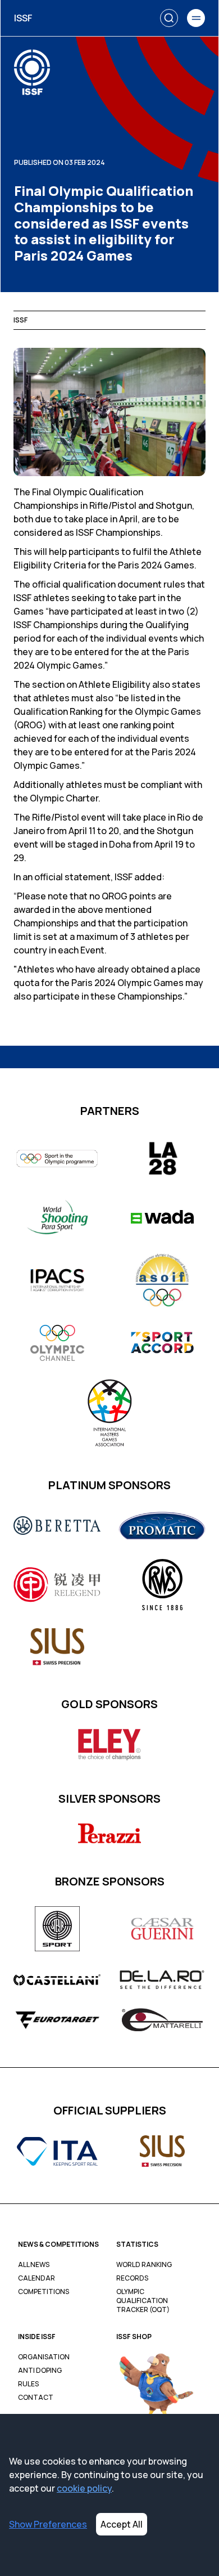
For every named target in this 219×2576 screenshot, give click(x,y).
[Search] (169, 18)
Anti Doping (40, 2371)
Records (132, 2278)
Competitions (44, 2292)
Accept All (122, 2524)
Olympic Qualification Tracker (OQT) (143, 2301)
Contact (36, 2398)
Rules (28, 2384)
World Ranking (144, 2265)
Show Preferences (48, 2524)
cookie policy (84, 2488)
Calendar (36, 2278)
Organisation (44, 2357)
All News (34, 2265)
